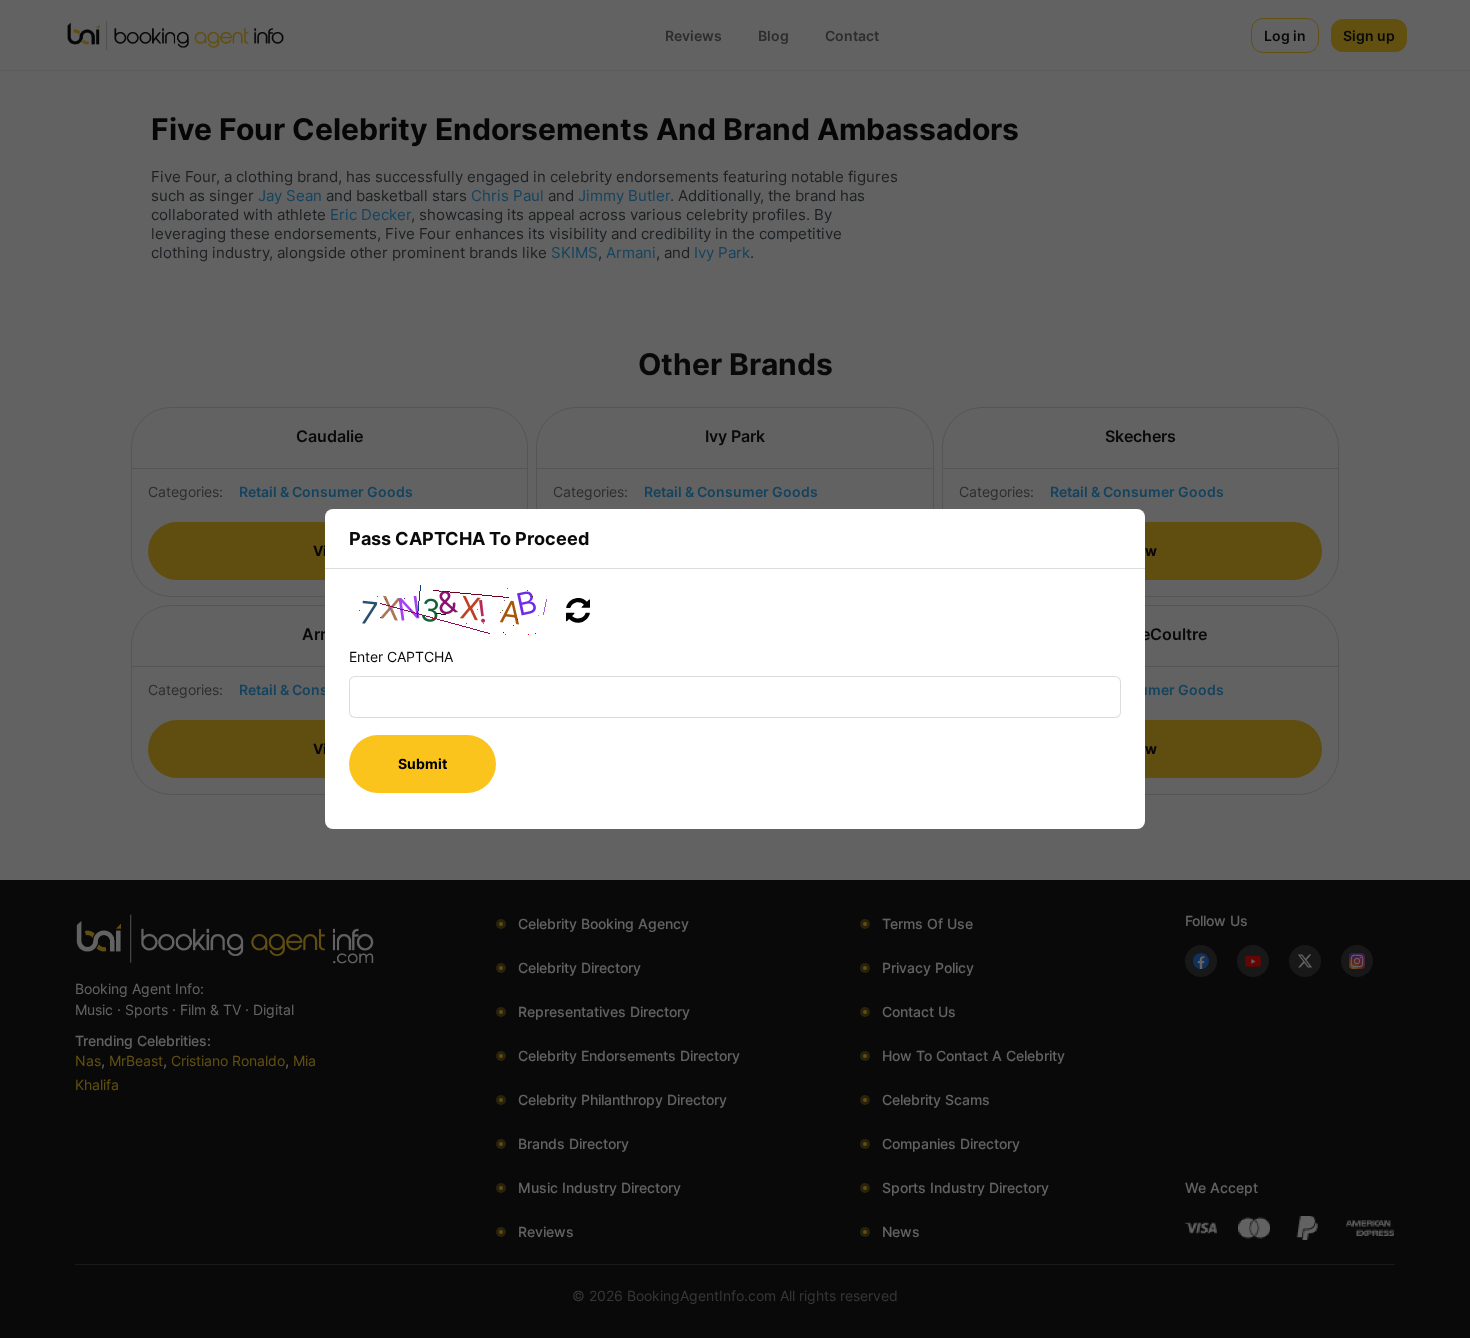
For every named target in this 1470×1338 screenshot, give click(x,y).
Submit (422, 763)
